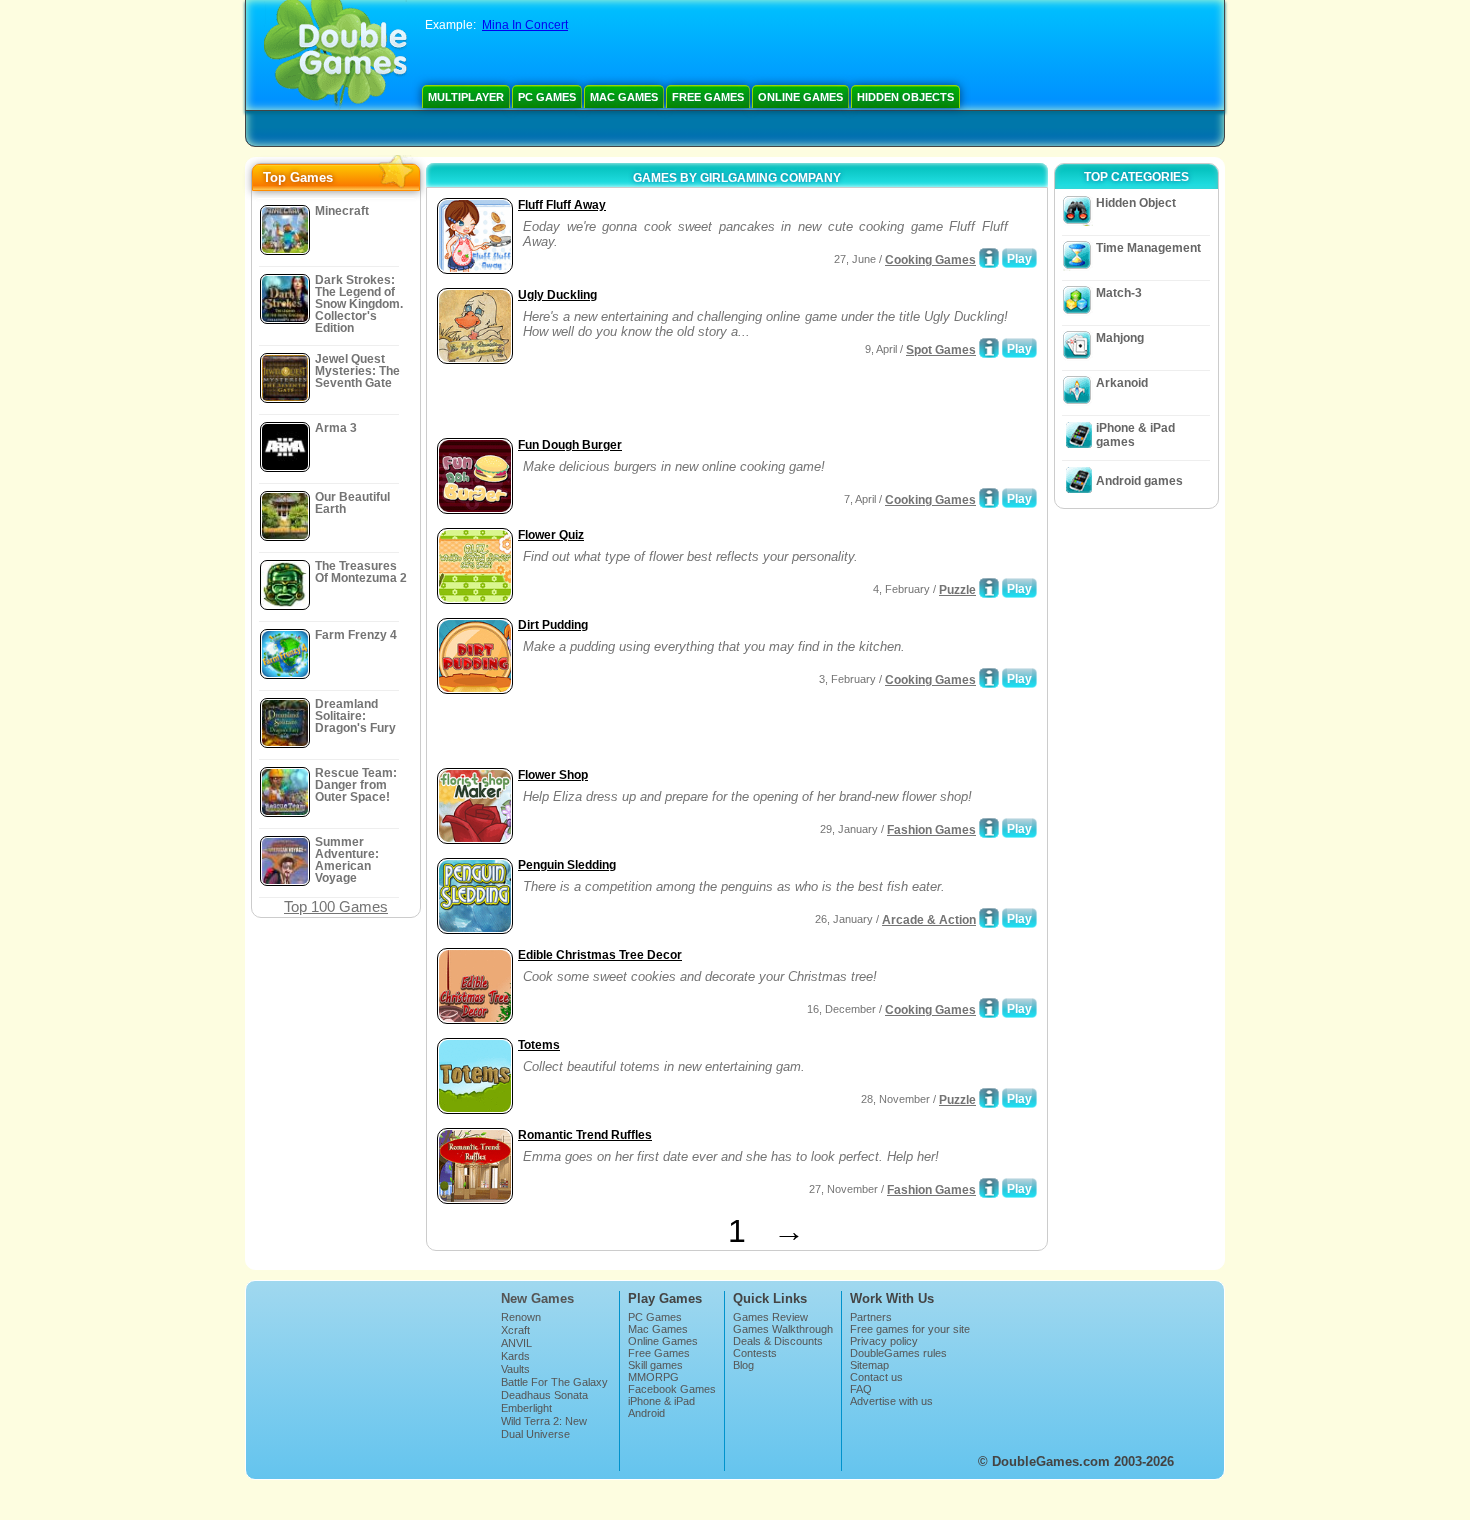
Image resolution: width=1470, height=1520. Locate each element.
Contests (755, 1353)
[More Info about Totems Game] (989, 1098)
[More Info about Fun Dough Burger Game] (989, 498)
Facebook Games (672, 1389)
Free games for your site (910, 1329)
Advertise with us (891, 1401)
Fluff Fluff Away (562, 205)
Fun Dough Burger (570, 445)
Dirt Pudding (553, 625)
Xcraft (515, 1330)
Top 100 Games (336, 906)
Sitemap (869, 1365)
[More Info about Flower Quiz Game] (989, 588)
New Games (537, 1298)
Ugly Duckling (557, 295)
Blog (743, 1365)
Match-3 (1119, 293)
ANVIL (516, 1343)
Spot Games (941, 350)
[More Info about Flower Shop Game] (989, 828)
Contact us (876, 1377)
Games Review (770, 1317)
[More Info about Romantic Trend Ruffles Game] (989, 1188)
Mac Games (624, 97)
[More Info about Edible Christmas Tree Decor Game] (989, 1008)
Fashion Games (931, 830)
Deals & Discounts (778, 1341)
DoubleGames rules (898, 1353)
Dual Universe (535, 1434)
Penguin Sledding (567, 865)
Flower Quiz (551, 535)
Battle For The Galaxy (554, 1382)
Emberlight (526, 1408)
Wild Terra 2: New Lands (544, 1427)
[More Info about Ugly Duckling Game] (989, 348)
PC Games (547, 97)
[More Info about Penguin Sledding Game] (989, 918)
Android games (1139, 481)
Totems (539, 1045)
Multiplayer (466, 97)
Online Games (800, 97)
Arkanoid (1122, 383)
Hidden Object (1136, 203)
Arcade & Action (929, 920)
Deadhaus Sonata (544, 1395)
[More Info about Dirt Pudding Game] (989, 678)
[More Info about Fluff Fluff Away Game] (989, 258)
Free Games (708, 97)
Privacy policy (884, 1341)
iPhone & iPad (661, 1401)
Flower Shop (553, 775)
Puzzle (957, 590)
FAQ (861, 1389)
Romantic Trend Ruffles (585, 1135)
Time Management (1148, 248)
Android (646, 1413)
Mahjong (1120, 338)
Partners (871, 1317)
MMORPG (653, 1377)
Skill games (655, 1365)
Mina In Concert (525, 25)
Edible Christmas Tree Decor (600, 955)
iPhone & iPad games (1135, 435)
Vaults (515, 1369)
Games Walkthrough (783, 1329)
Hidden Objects (905, 97)
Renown (521, 1317)
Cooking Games (930, 260)
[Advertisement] (666, 403)
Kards (515, 1356)
